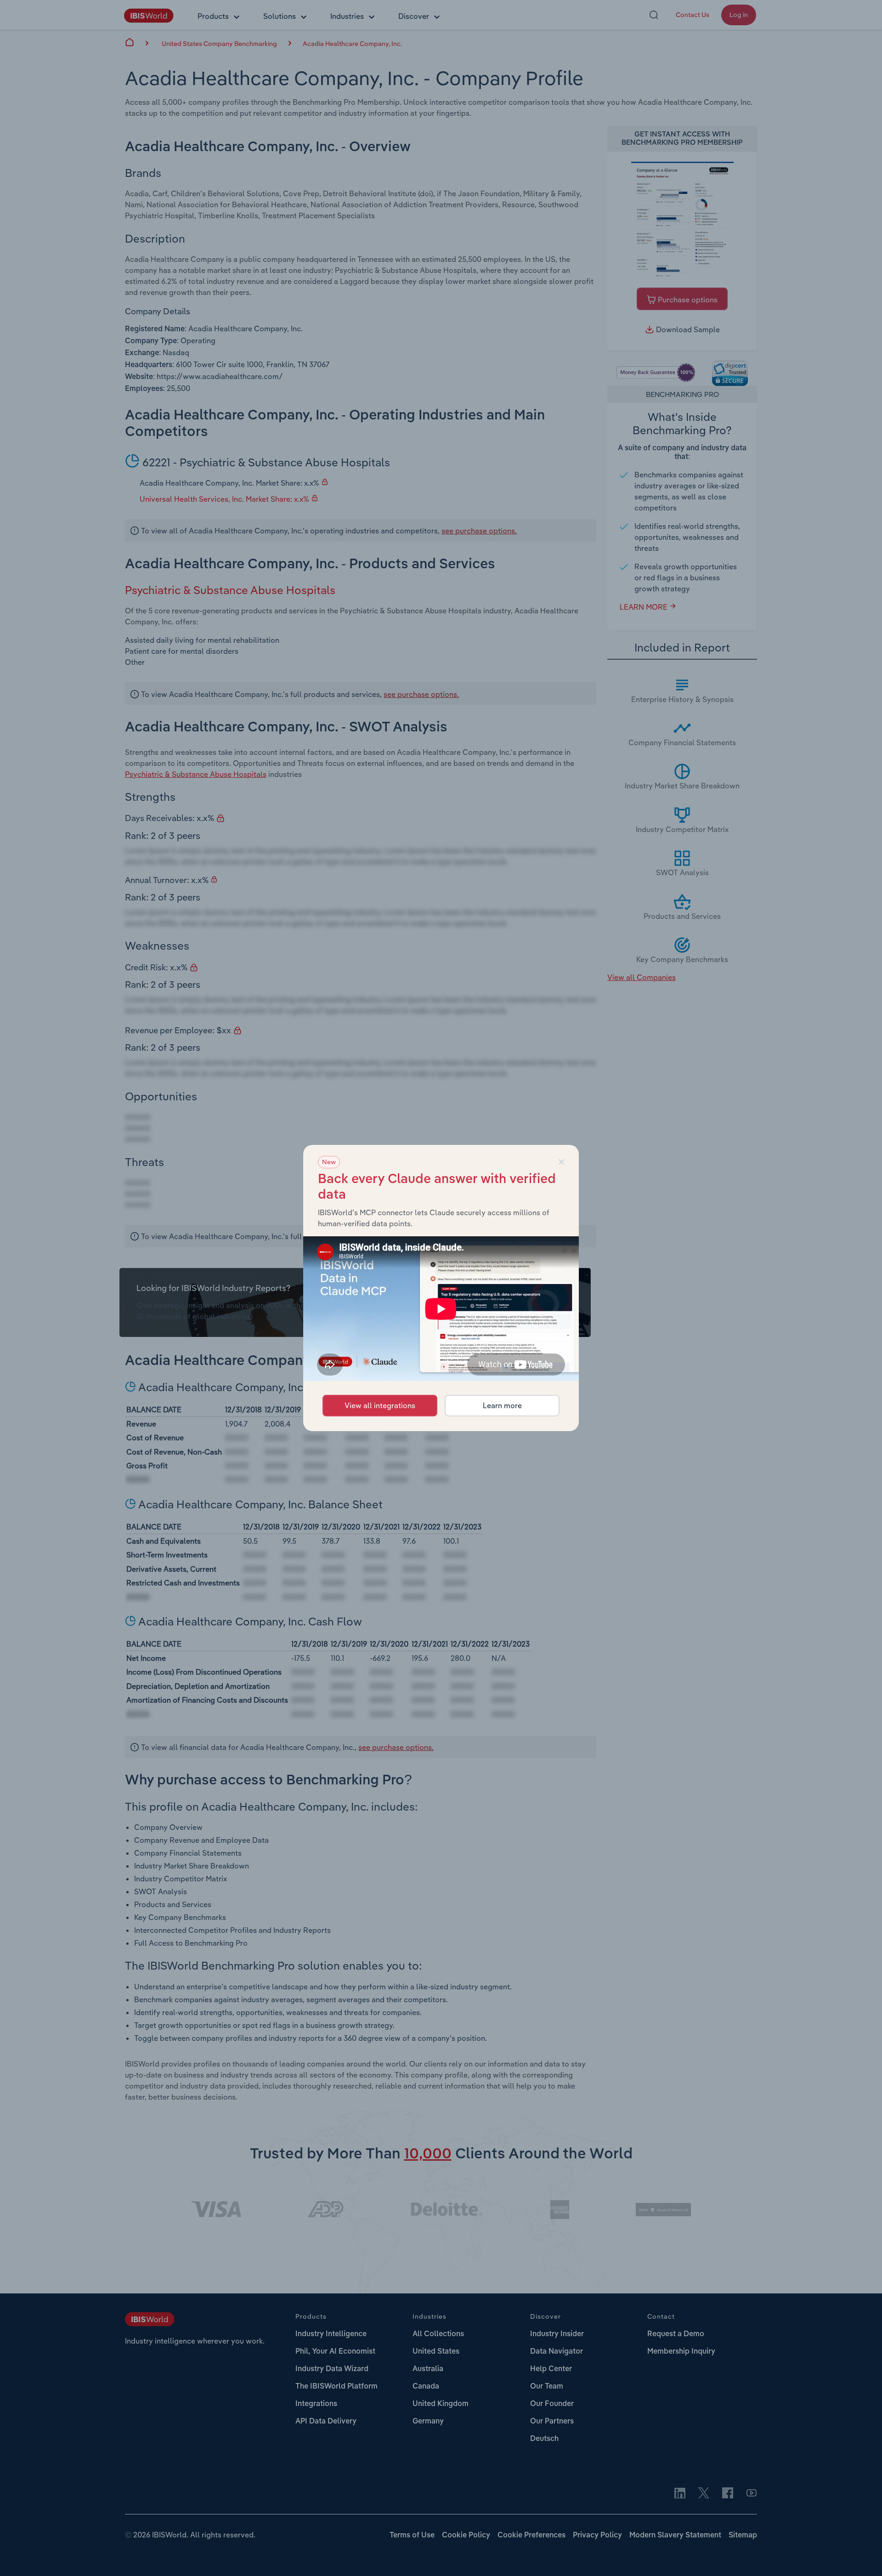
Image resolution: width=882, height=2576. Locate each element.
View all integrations (380, 1405)
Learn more (502, 1405)
